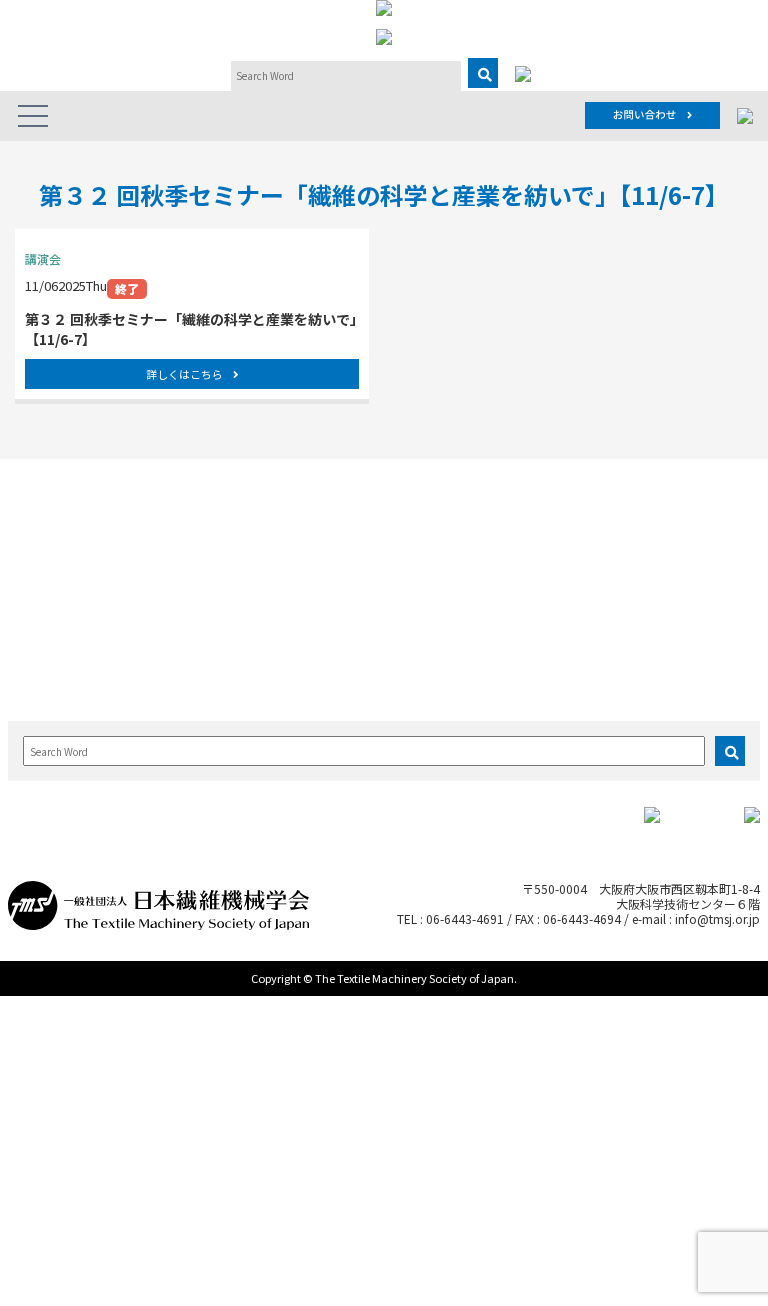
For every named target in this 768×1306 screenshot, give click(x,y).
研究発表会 (310, 528)
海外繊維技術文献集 (572, 596)
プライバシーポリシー (71, 671)
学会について (60, 503)
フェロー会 (184, 568)
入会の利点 (686, 528)
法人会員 (53, 588)
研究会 (172, 528)
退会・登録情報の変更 (698, 596)
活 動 (164, 503)
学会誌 (548, 528)
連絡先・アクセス (76, 643)
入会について (687, 503)
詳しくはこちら (184, 374)
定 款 (47, 568)
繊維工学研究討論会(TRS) (322, 596)
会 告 (548, 568)
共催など (304, 678)
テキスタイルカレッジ (322, 631)
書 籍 (548, 548)
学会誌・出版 (561, 503)
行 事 (290, 503)
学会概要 (53, 528)
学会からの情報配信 (71, 616)
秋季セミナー (316, 568)
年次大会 (304, 548)
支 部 (172, 548)
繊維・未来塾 (190, 588)
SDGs (169, 608)
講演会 (298, 658)
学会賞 (47, 548)
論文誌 (415, 503)
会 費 (674, 568)
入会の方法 (686, 548)
